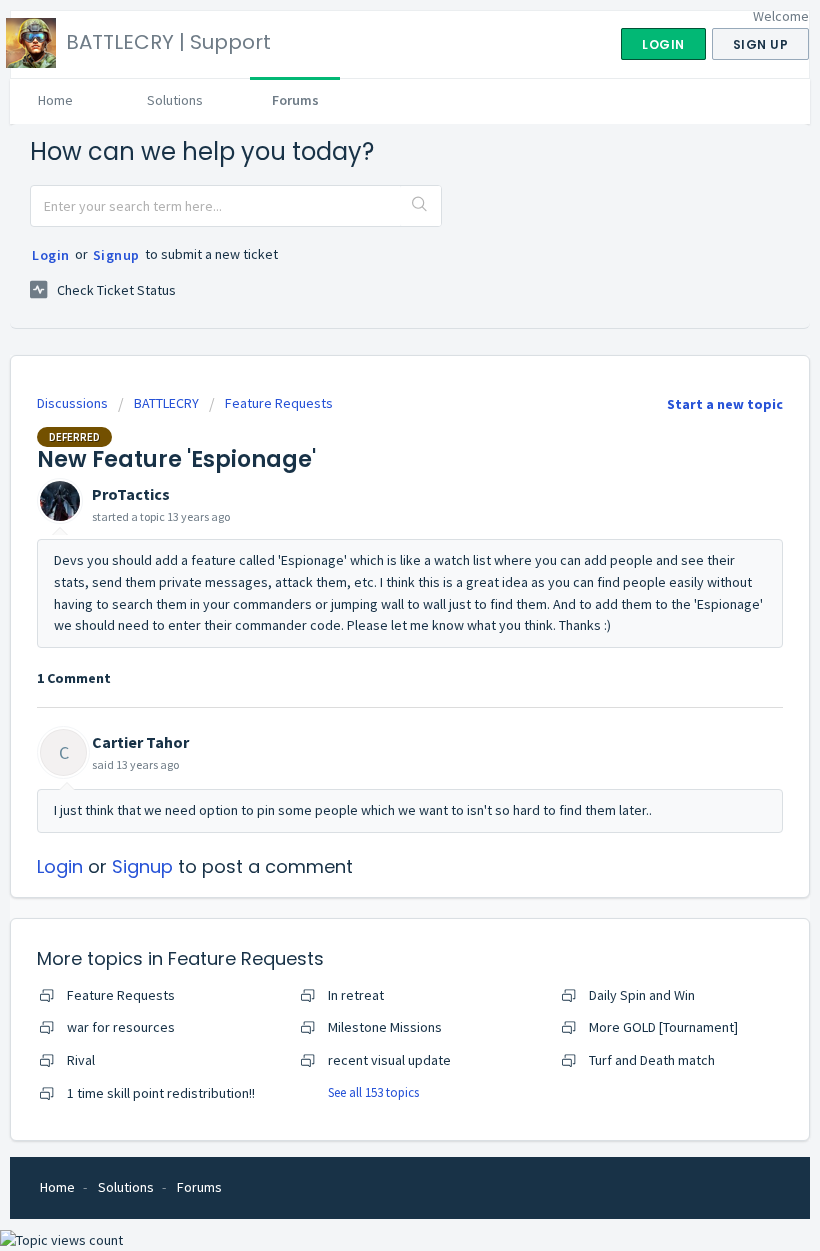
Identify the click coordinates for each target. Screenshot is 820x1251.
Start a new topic (725, 404)
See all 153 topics (373, 1092)
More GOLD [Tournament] (663, 1027)
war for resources (121, 1027)
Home (55, 100)
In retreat (356, 995)
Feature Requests (279, 403)
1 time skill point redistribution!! (161, 1093)
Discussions (72, 403)
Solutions (175, 100)
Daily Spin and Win (642, 995)
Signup (116, 255)
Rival (81, 1060)
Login (51, 255)
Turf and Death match (652, 1060)
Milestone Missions (385, 1027)
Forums (295, 100)
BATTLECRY (166, 403)
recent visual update (389, 1060)
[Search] (420, 206)
